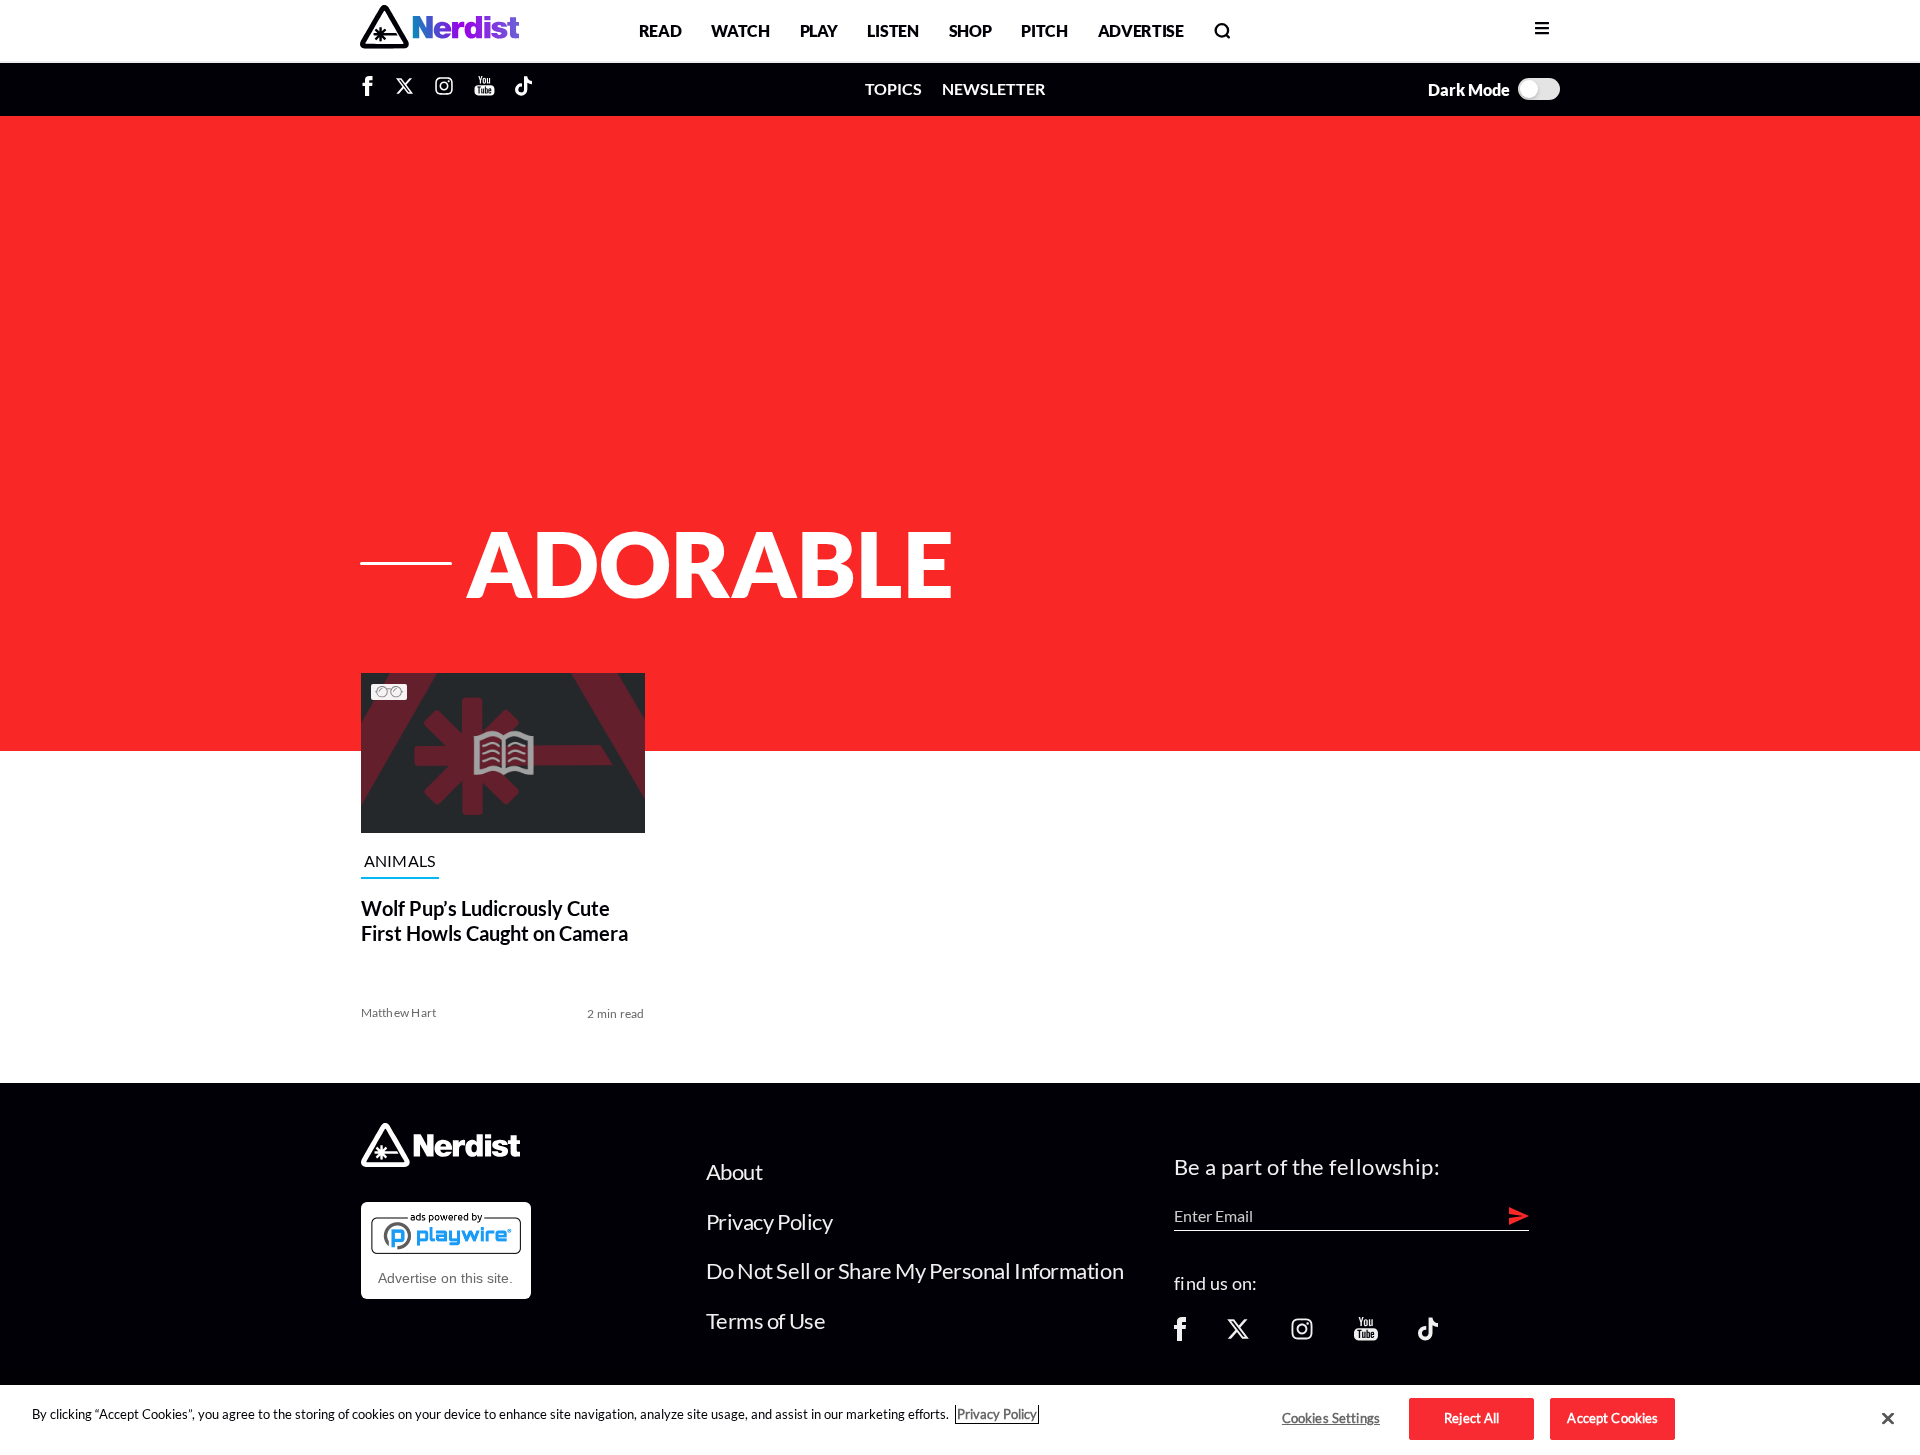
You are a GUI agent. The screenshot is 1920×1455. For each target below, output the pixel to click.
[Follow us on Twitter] (1238, 1335)
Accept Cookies (1612, 1418)
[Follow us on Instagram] (1302, 1335)
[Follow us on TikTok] (1428, 1335)
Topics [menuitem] (893, 88)
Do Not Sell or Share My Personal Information (915, 1270)
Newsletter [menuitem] (993, 88)
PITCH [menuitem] (1044, 30)
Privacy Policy (769, 1221)
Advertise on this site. (445, 1278)
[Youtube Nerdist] (484, 89)
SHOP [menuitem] (970, 30)
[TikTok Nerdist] (523, 89)
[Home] (440, 1161)
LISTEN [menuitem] (892, 30)
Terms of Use (766, 1320)
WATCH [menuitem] (740, 30)
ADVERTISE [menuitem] (1141, 30)
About (734, 1171)
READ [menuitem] (660, 30)
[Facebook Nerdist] (372, 89)
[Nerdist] (439, 30)
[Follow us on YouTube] (1366, 1335)
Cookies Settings (1331, 1418)
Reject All (1471, 1418)
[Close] (1888, 1419)
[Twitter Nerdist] (404, 89)
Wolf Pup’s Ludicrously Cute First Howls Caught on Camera (494, 920)
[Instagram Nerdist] (444, 89)
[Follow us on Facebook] (1180, 1335)
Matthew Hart (399, 1012)
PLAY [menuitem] (819, 30)
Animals (400, 861)
